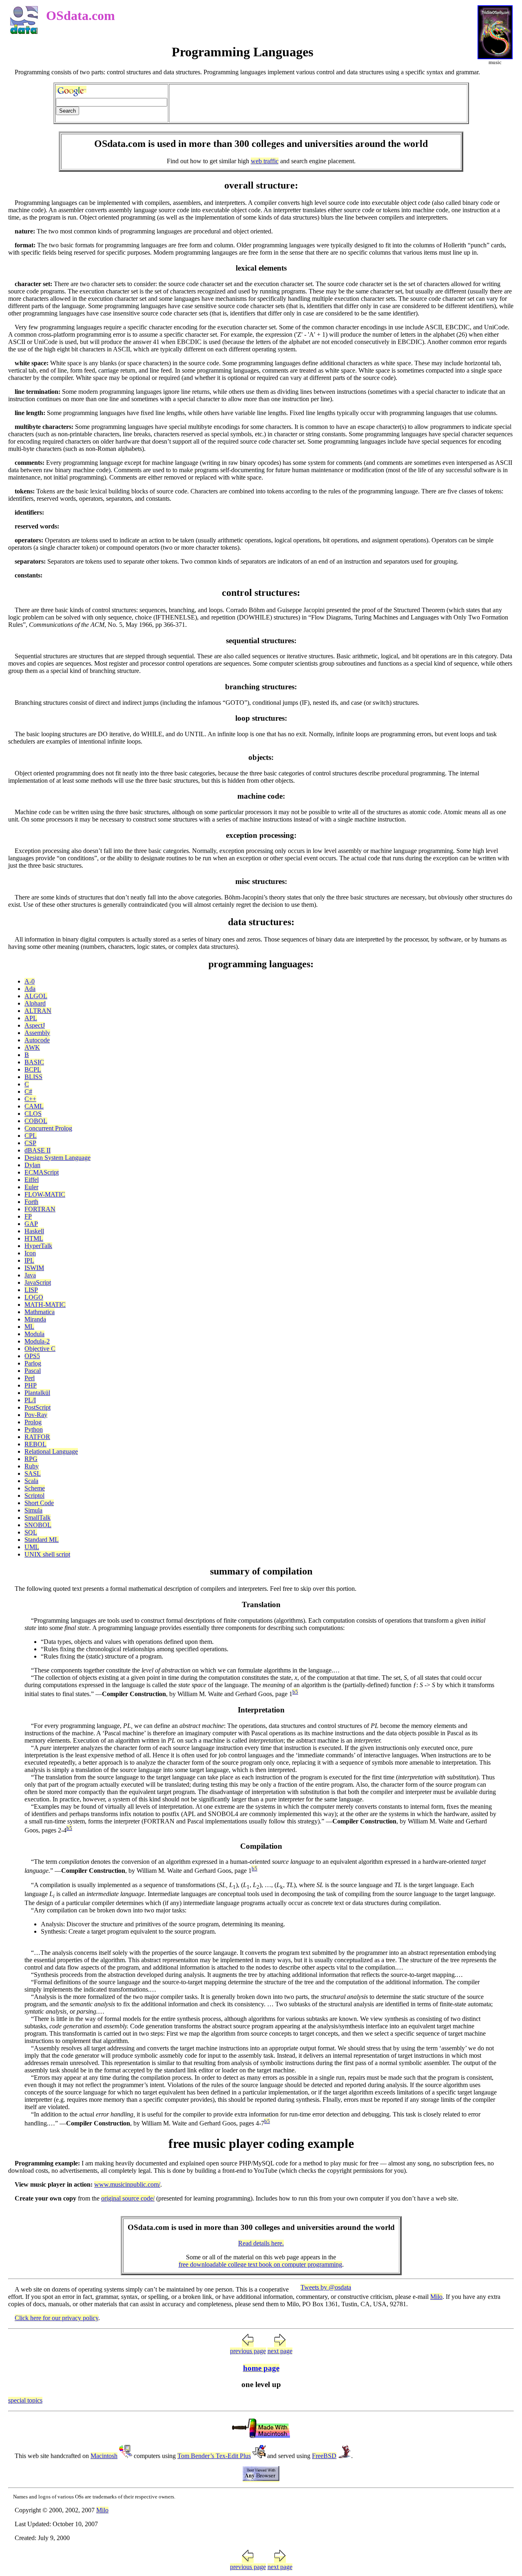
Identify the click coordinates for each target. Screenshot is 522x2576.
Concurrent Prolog (48, 1128)
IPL (29, 1260)
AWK (32, 1047)
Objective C (40, 1349)
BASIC (34, 1062)
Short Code (39, 1503)
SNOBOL (38, 1525)
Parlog (33, 1363)
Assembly (37, 1033)
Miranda (35, 1319)
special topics (25, 2400)
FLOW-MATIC (45, 1194)
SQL (31, 1532)
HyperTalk (38, 1246)
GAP (31, 1224)
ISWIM (34, 1268)
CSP (30, 1143)
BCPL (33, 1069)
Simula (33, 1510)
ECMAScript (42, 1172)
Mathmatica (40, 1312)
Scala (31, 1481)
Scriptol (34, 1496)
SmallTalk (38, 1518)
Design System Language (58, 1158)
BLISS (33, 1077)
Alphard (35, 1003)
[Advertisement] (318, 103)
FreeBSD (324, 2456)
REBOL (35, 1444)
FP (28, 1216)
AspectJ (35, 1025)
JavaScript (38, 1282)
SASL (33, 1473)
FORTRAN (40, 1209)
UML (32, 1547)
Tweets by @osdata (326, 2287)
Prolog (33, 1422)
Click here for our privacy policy (56, 2318)
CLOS (33, 1114)
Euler (31, 1187)
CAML (34, 1106)
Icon (30, 1253)
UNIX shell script (47, 1554)
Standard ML (42, 1540)
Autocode (37, 1040)
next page (280, 2351)
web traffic (265, 161)
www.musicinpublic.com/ (127, 2184)
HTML (34, 1238)
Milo (436, 2297)
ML (29, 1327)
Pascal (33, 1371)
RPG (31, 1459)
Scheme (35, 1488)
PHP (31, 1385)
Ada (30, 989)
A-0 (30, 981)
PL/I (30, 1400)
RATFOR (37, 1437)
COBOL (36, 1121)
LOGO (34, 1297)
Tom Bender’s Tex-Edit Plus (214, 2456)
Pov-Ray (36, 1415)
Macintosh (104, 2456)
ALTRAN (38, 1011)
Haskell (34, 1231)
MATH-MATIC (45, 1305)
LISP (31, 1290)
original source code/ (128, 2198)
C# (28, 1091)
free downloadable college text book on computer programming (260, 2264)
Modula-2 (37, 1341)
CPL (31, 1136)
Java (30, 1275)
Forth (31, 1202)
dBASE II (38, 1150)
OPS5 (32, 1356)
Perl (30, 1378)
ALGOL (36, 996)
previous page (248, 2351)
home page (261, 2368)
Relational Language (51, 1451)
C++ (30, 1099)
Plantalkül (37, 1393)
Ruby (32, 1466)
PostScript (38, 1407)
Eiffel (32, 1180)
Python (34, 1429)
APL (31, 1018)
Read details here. (261, 2243)
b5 (295, 1692)
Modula (34, 1334)
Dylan (32, 1165)
